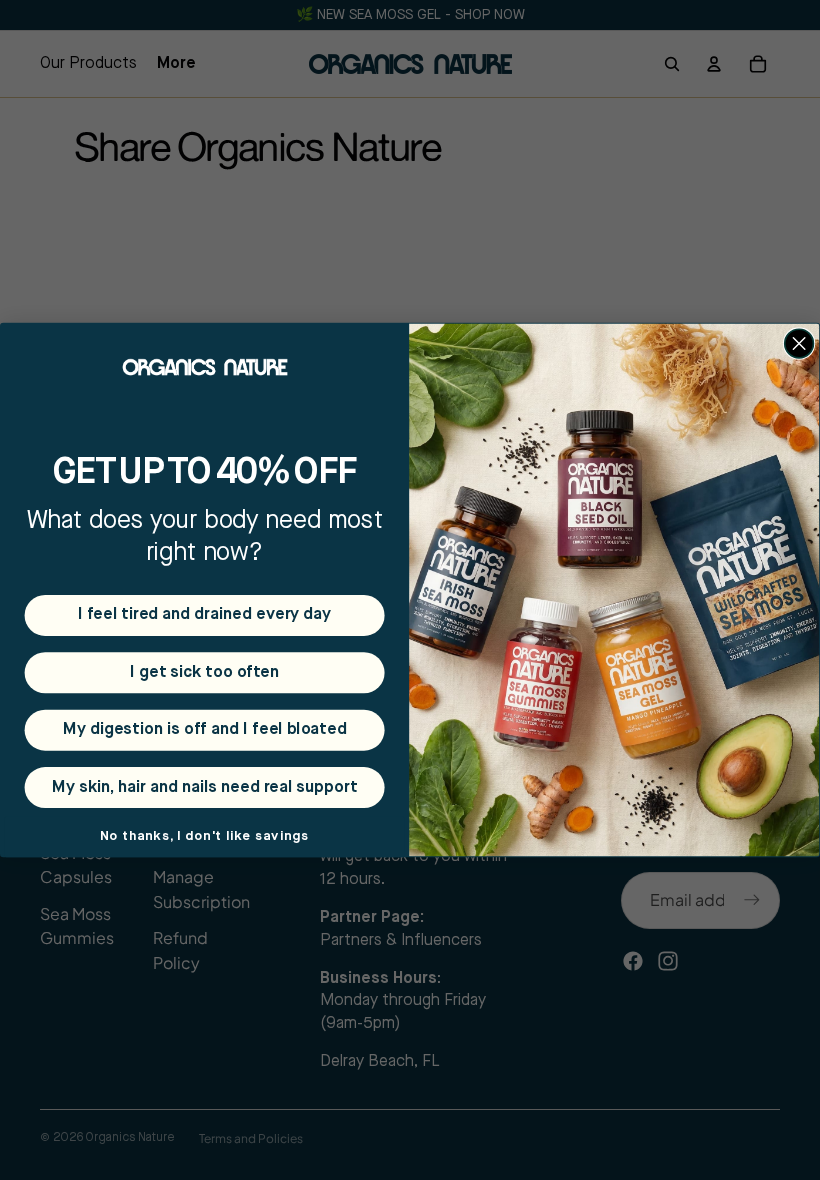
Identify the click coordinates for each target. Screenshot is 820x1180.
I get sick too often (204, 672)
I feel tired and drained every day (204, 614)
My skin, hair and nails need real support (204, 786)
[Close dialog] (799, 343)
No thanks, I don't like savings (204, 836)
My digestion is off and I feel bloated (205, 729)
